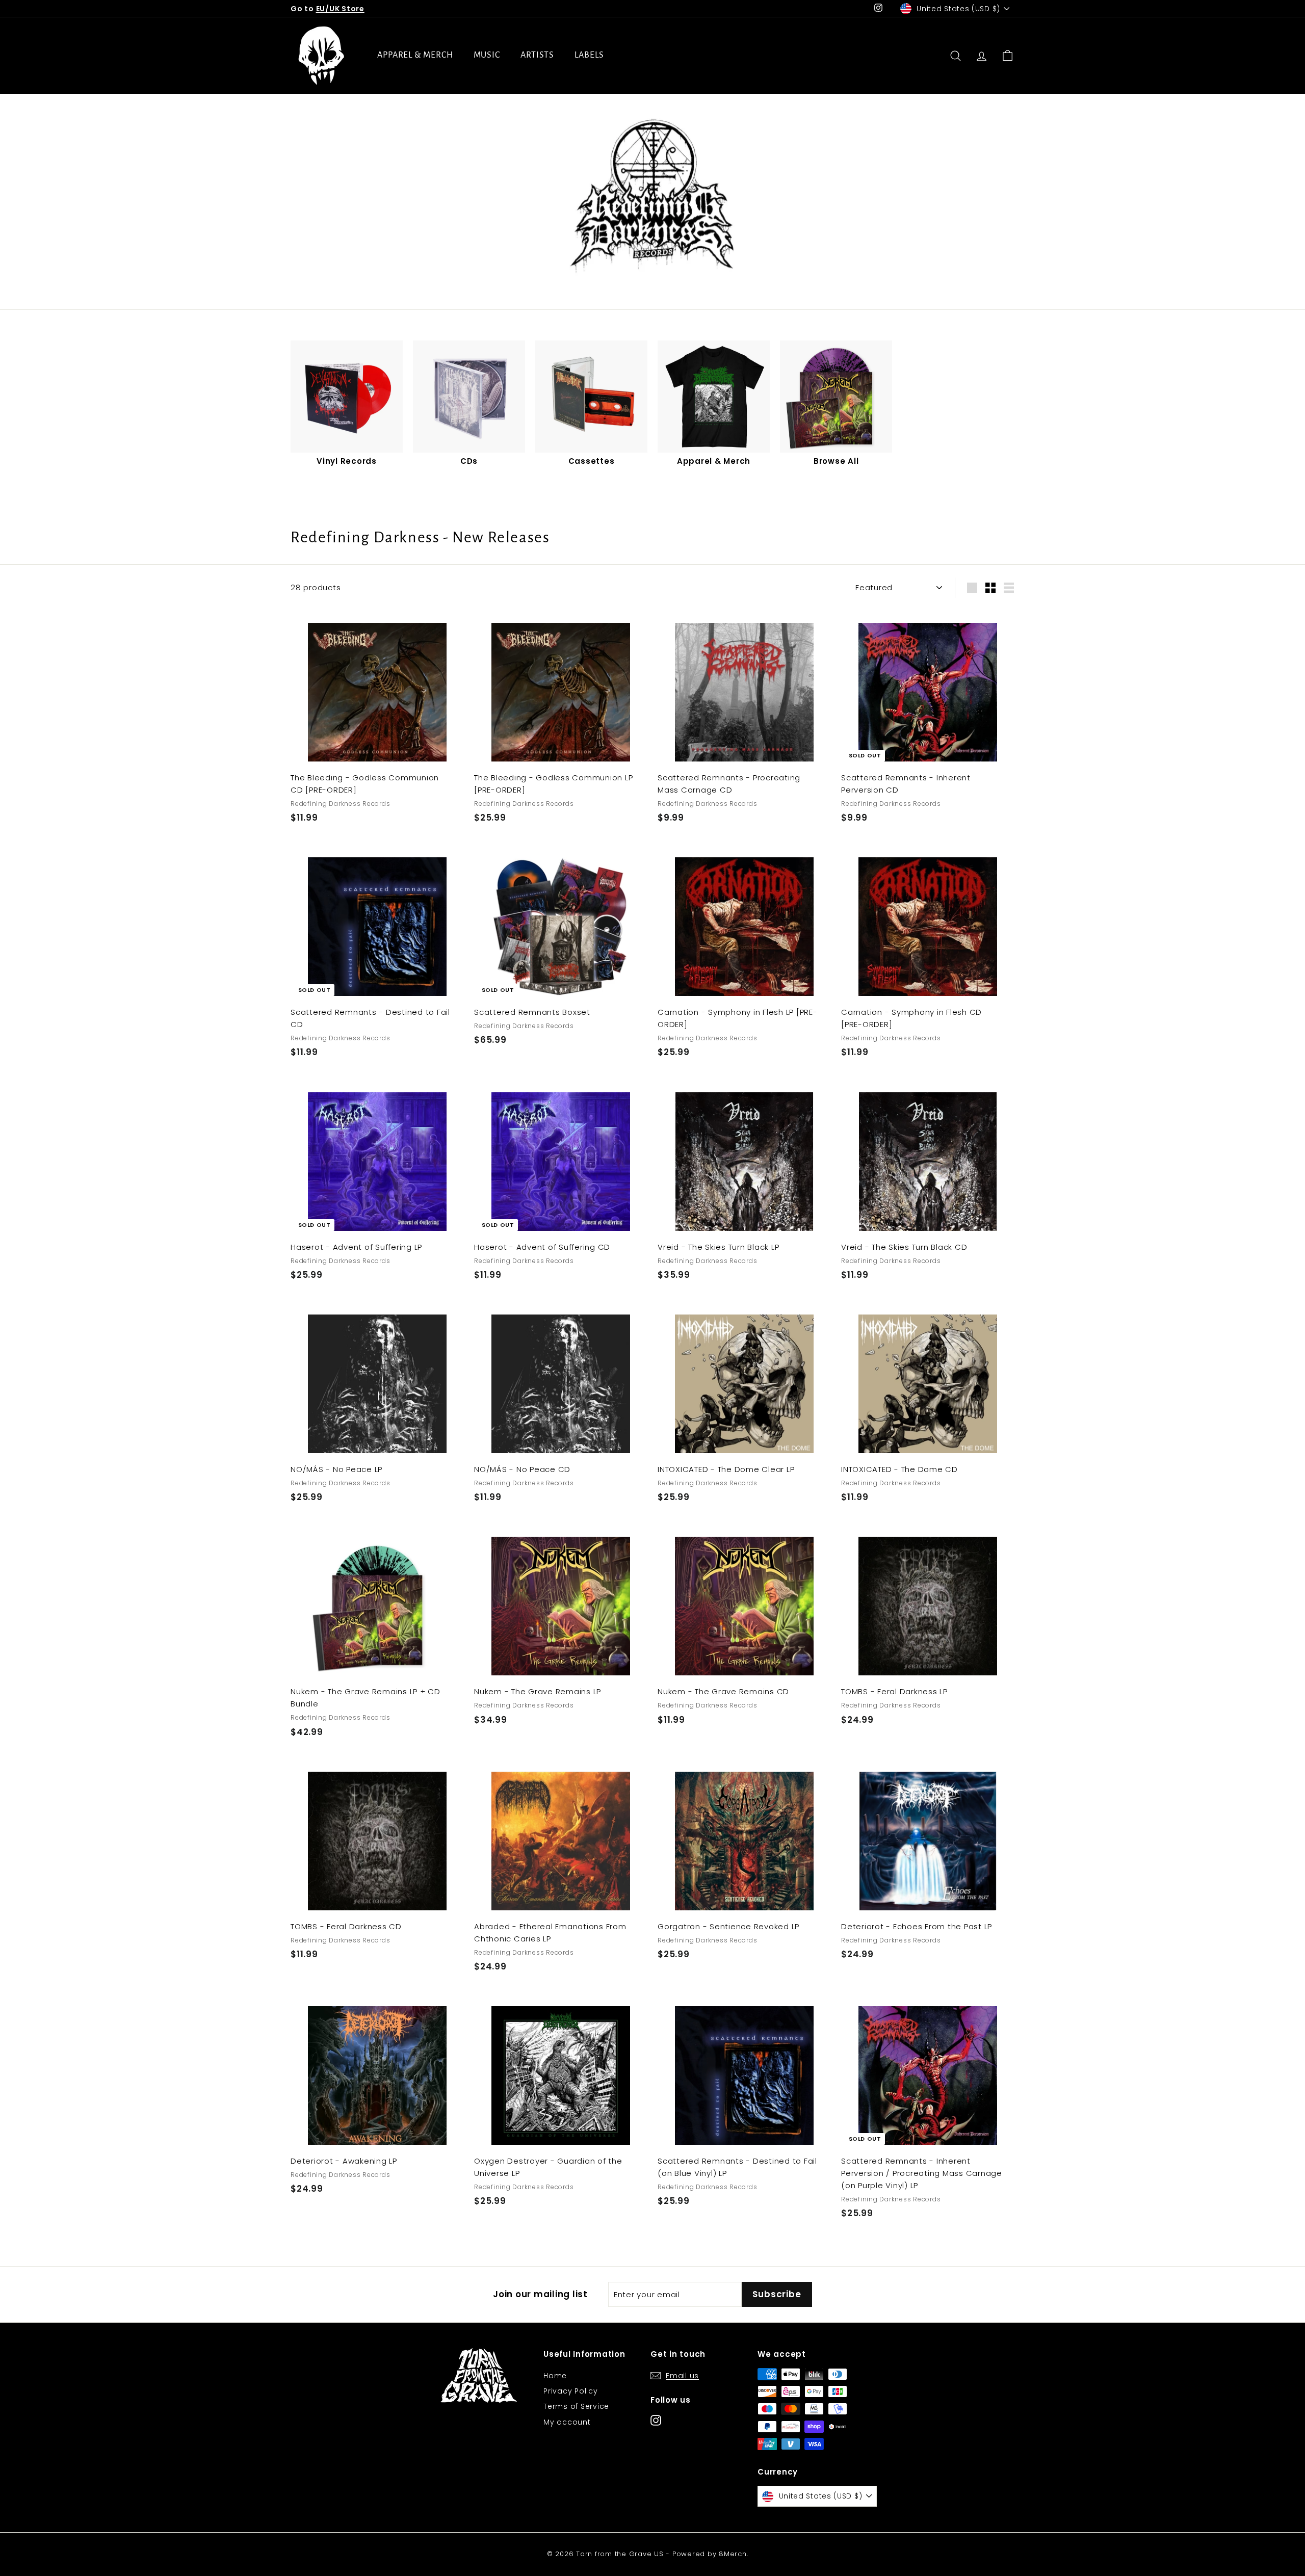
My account (567, 2422)
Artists (537, 55)
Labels (589, 55)
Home (555, 2376)
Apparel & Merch (415, 55)
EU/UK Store (340, 9)
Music (487, 55)
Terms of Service (576, 2406)
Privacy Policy (571, 2391)
